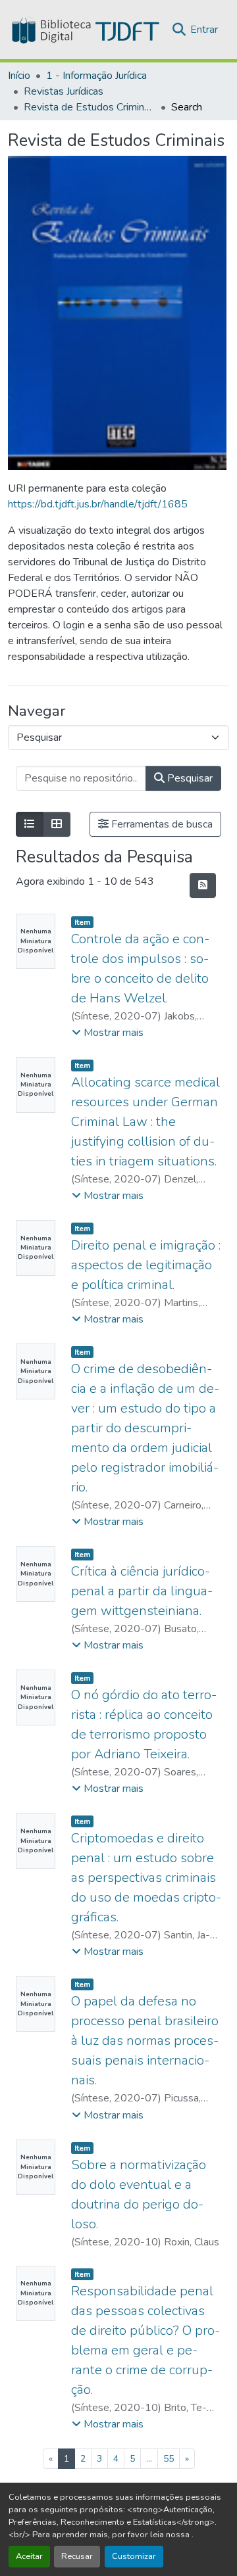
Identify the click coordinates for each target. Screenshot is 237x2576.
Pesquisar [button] (189, 778)
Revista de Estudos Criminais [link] (90, 107)
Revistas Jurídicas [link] (64, 91)
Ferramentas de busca (161, 824)
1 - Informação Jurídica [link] (96, 76)
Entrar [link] (204, 30)
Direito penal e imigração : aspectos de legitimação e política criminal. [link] (146, 1265)
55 (169, 2459)
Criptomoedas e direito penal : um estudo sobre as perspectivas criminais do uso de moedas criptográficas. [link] (146, 1878)
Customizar (134, 2556)
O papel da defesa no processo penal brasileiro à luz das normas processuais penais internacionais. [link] (145, 2041)
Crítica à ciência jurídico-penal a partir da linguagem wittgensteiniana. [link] (142, 1591)
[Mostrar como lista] (30, 824)
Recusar (77, 2556)
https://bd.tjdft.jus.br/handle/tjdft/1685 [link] (98, 504)
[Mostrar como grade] (57, 824)
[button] (84, 30)
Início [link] (19, 76)
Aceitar (29, 2556)
